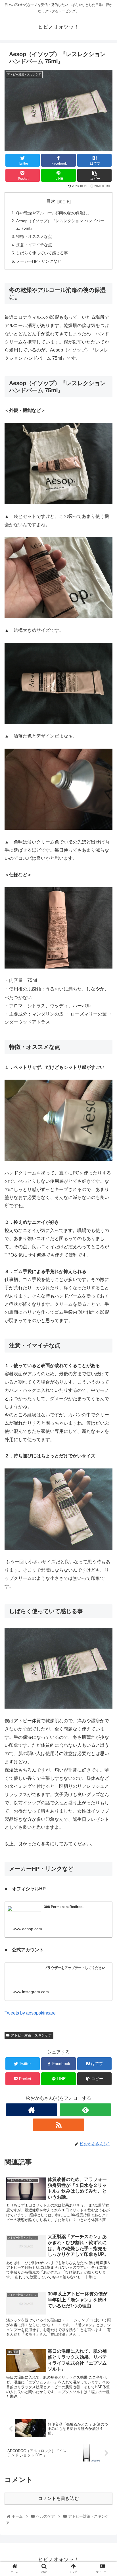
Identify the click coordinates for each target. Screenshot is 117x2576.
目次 (51, 201)
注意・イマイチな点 (34, 245)
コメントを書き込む (58, 2498)
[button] (105, 1295)
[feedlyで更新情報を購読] (85, 2110)
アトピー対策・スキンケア (31, 2035)
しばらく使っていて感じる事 (42, 253)
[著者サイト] (32, 2110)
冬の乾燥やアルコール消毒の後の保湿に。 (54, 213)
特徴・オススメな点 (34, 236)
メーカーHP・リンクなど (39, 261)
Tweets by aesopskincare (30, 2013)
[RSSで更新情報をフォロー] (58, 2125)
